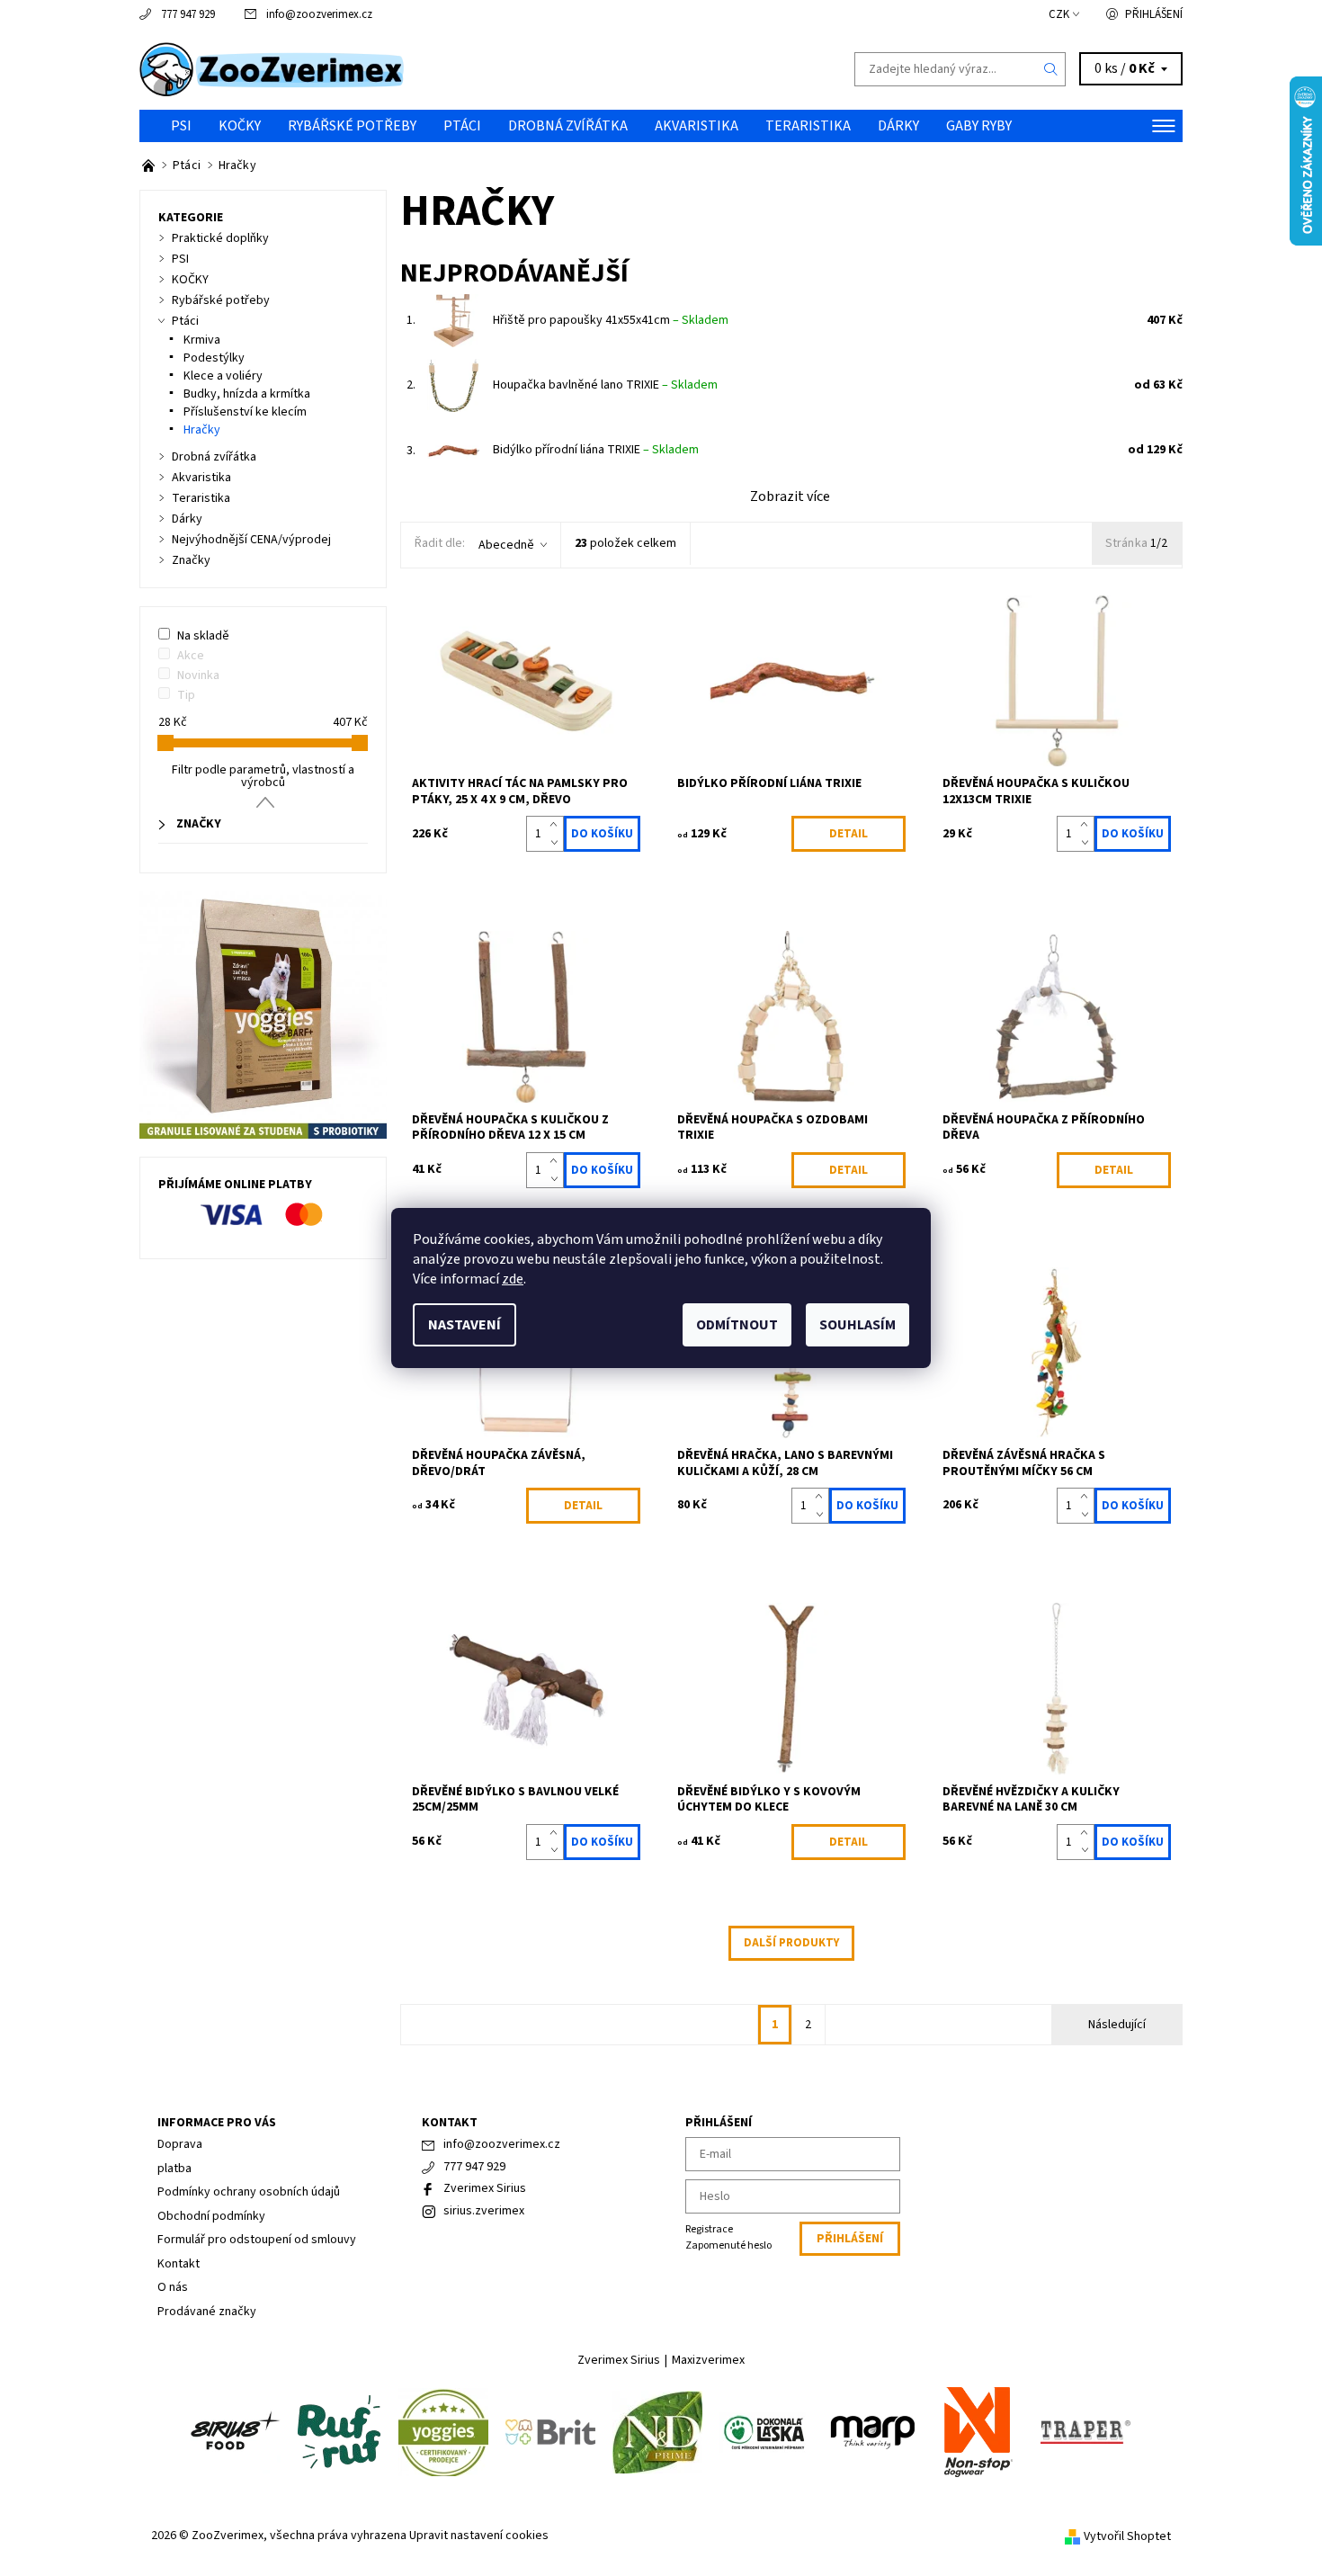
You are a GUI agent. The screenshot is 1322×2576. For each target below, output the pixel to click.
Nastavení (464, 1325)
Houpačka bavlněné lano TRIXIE (605, 385)
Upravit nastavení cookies (479, 2536)
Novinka (198, 675)
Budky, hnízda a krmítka (247, 394)
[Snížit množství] (557, 843)
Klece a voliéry (223, 376)
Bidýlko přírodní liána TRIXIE (596, 450)
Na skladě (203, 636)
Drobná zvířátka (568, 126)
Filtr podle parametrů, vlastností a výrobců (263, 776)
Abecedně (506, 545)
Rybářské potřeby (352, 126)
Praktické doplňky (220, 238)
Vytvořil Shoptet (1127, 2536)
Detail (849, 834)
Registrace (709, 2229)
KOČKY (240, 126)
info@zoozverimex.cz (319, 14)
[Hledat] (1051, 69)
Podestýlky (214, 358)
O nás (173, 2287)
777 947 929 (188, 14)
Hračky (202, 430)
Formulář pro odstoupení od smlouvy (257, 2240)
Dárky (898, 126)
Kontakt (179, 2264)
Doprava (180, 2144)
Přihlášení (1154, 14)
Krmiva (202, 340)
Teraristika (808, 126)
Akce (191, 656)
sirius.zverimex (484, 2211)
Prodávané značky (207, 2312)
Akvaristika (697, 126)
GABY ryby (979, 126)
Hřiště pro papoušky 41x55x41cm (611, 320)
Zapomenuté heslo (728, 2245)
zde (513, 1279)
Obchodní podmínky (211, 2216)
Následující (1117, 2025)
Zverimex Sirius (485, 2188)
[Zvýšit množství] (557, 825)
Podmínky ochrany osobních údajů (249, 2192)
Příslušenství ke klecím (245, 412)
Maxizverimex (708, 2360)
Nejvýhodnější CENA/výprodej (251, 540)
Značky (191, 560)
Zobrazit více (790, 496)
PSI (181, 126)
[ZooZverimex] (272, 68)
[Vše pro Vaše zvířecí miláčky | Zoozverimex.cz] (150, 165)
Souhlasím (858, 1325)
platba (174, 2169)
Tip (186, 695)
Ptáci (462, 126)
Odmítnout (737, 1325)
